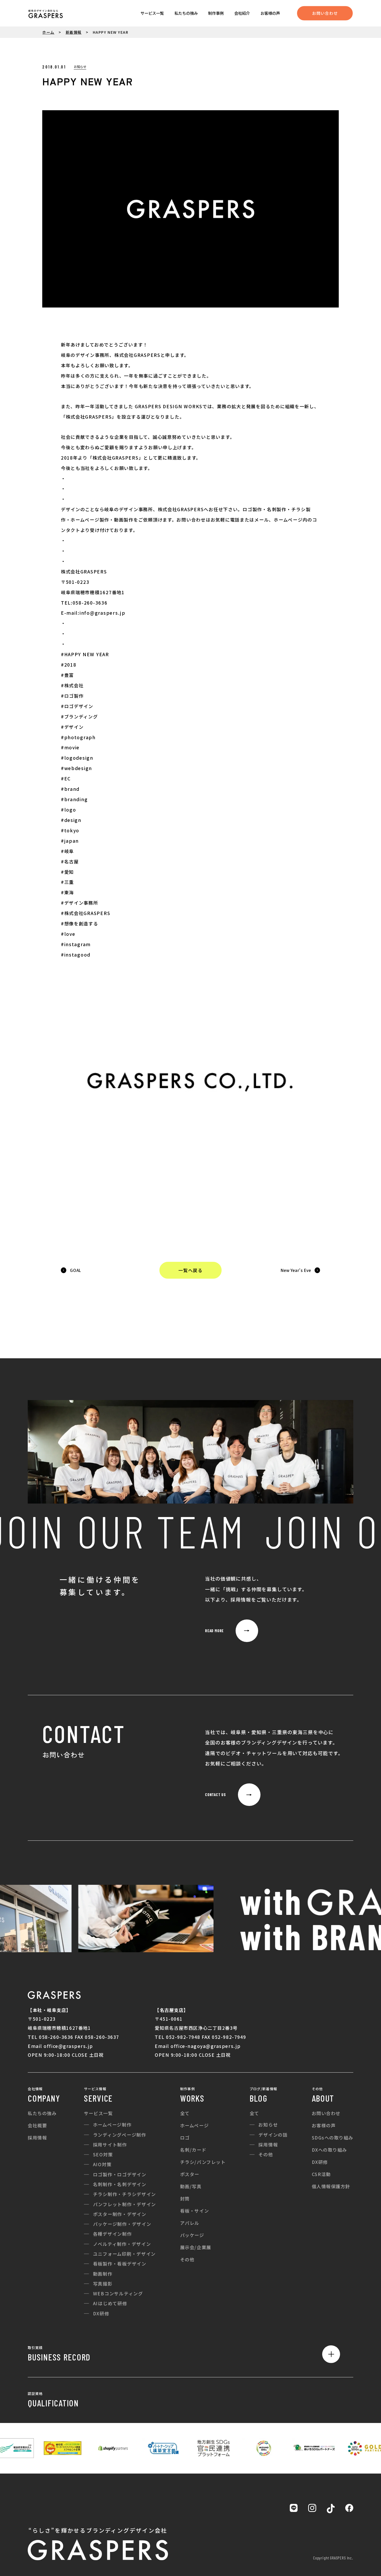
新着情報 (74, 32)
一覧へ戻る (190, 1270)
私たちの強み (186, 13)
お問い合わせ (325, 13)
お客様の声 (270, 13)
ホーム (48, 32)
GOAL (76, 1270)
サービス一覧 (152, 13)
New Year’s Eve (296, 1270)
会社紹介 (242, 13)
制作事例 (216, 13)
